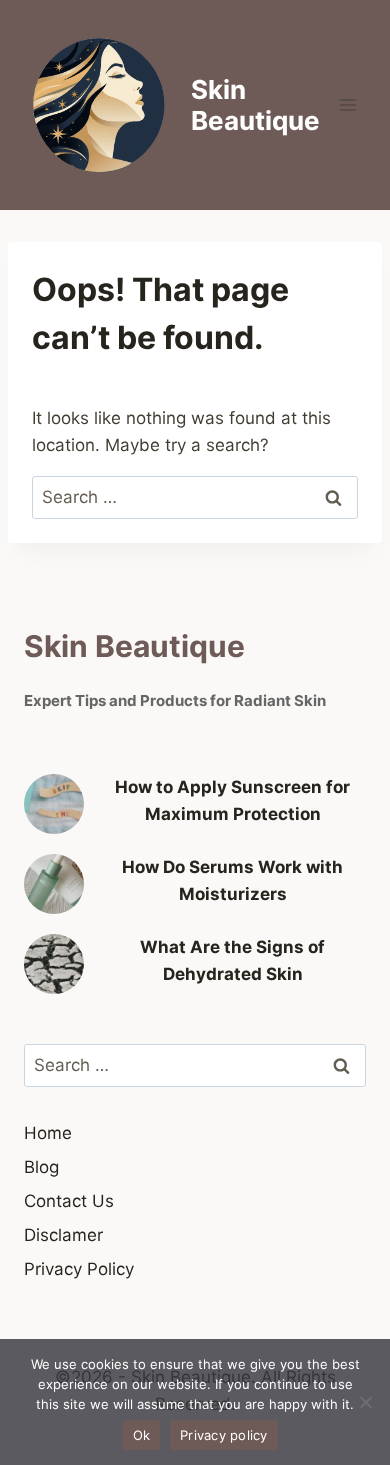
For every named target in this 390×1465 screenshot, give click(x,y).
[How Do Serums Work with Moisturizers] (54, 884)
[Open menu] (347, 104)
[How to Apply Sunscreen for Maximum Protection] (54, 804)
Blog (41, 1167)
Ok (142, 1435)
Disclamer (63, 1235)
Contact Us (69, 1201)
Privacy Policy (79, 1269)
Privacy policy (224, 1435)
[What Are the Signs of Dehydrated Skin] (54, 964)
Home (48, 1133)
